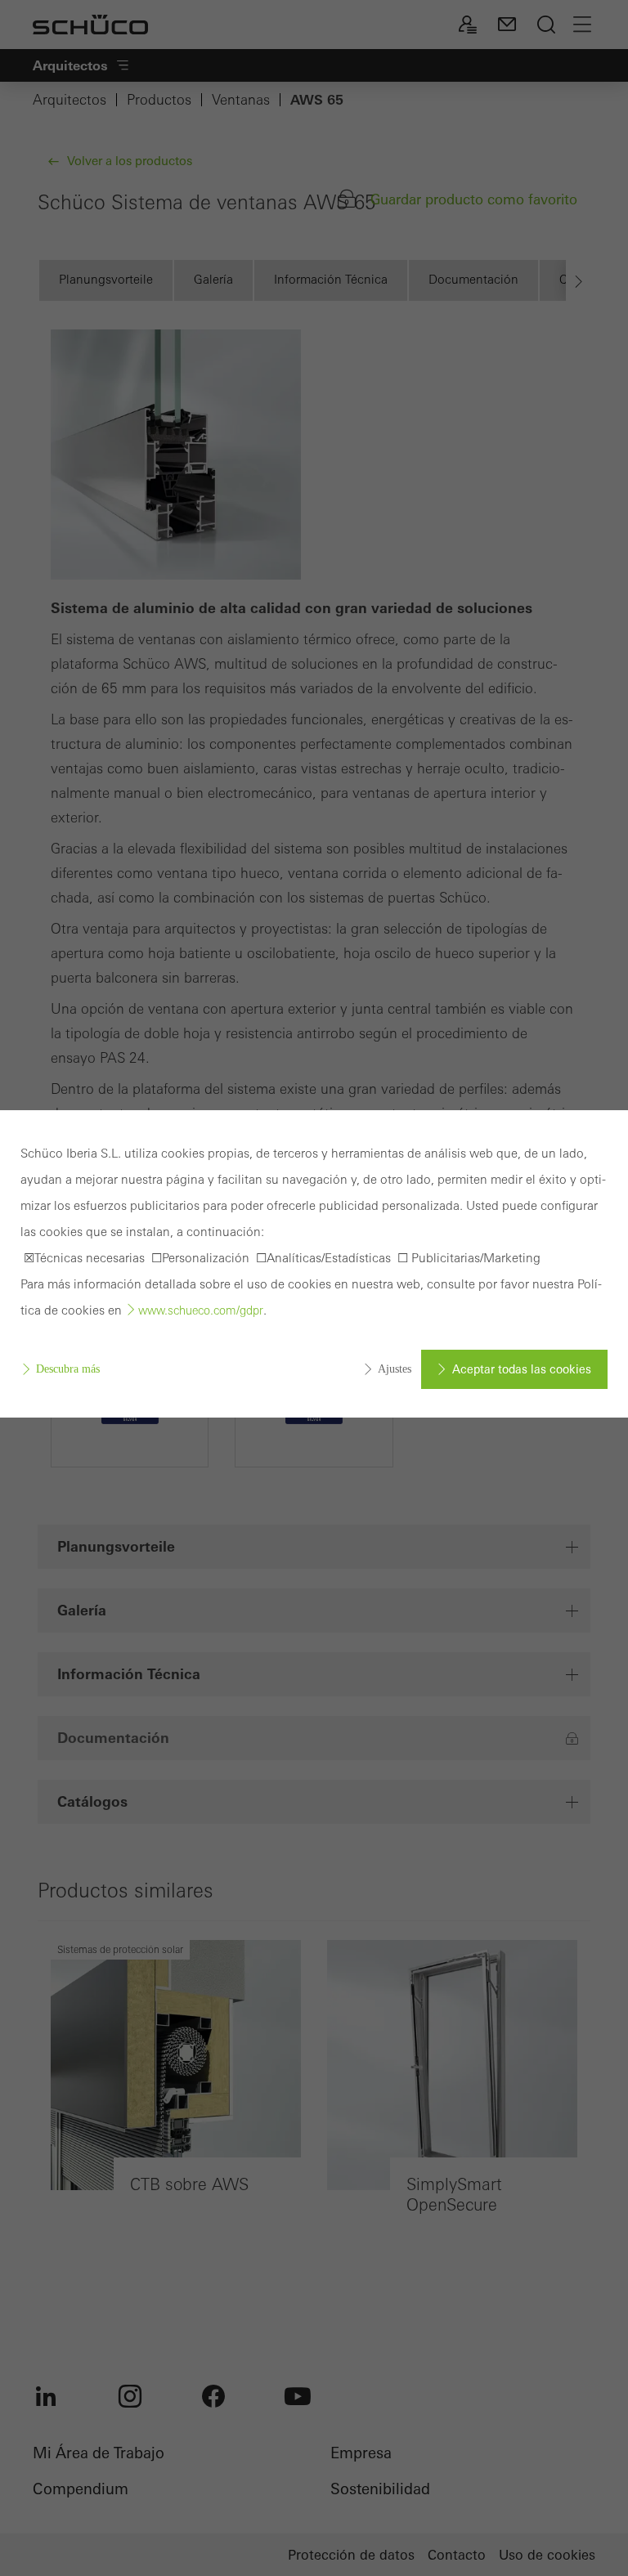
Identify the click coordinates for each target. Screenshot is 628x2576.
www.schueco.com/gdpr (201, 1310)
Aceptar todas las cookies (522, 1369)
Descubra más (68, 1369)
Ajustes (395, 1369)
